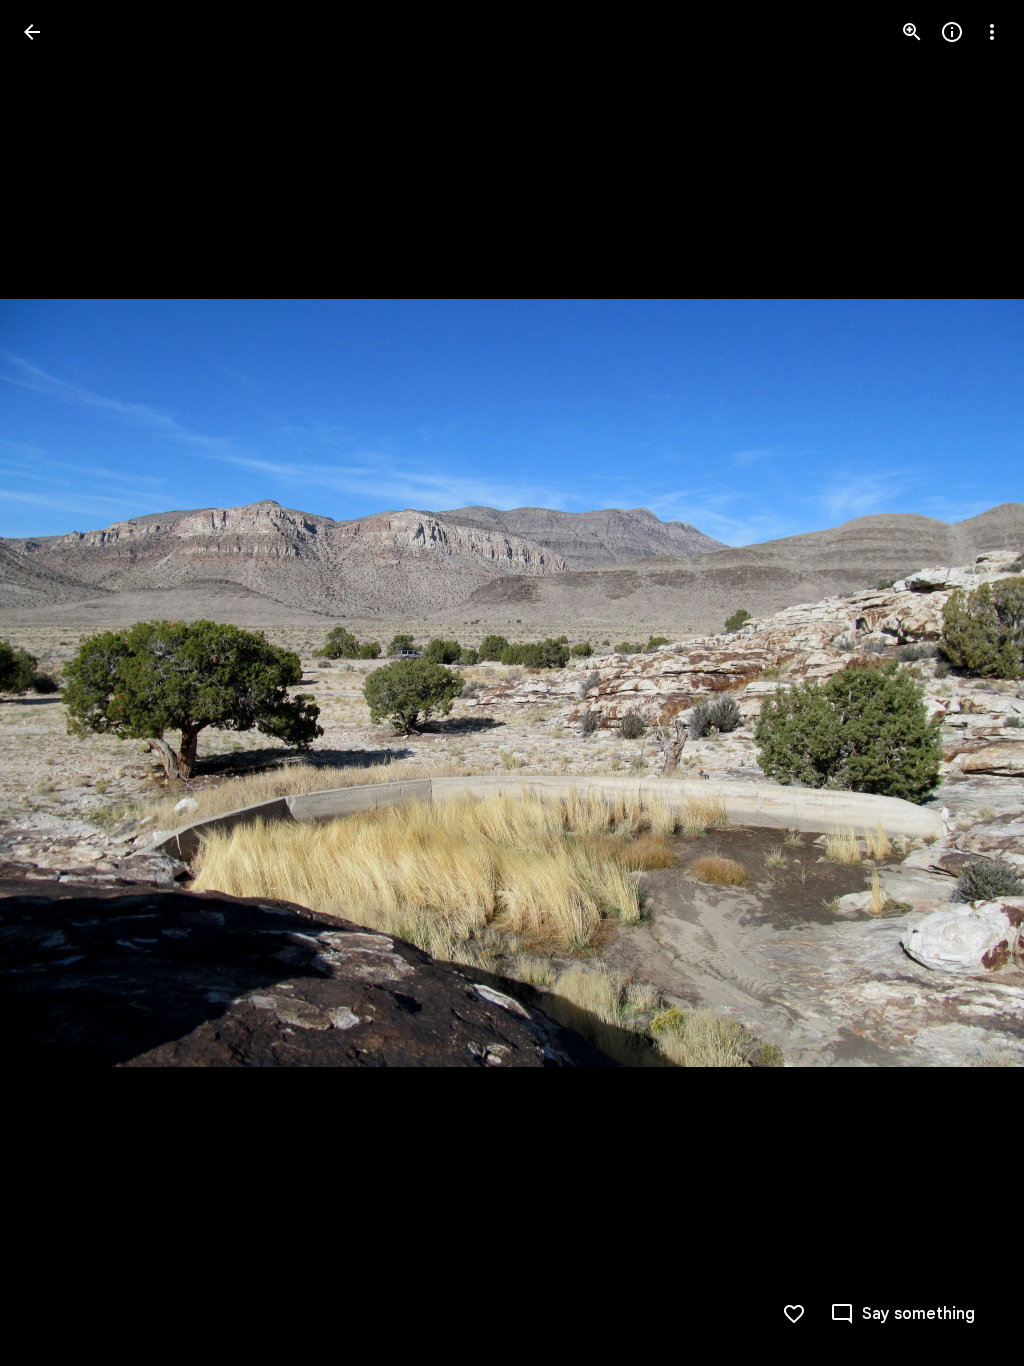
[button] (56, 683)
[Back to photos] (32, 32)
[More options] (992, 32)
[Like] (794, 1314)
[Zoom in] (912, 32)
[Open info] (952, 32)
